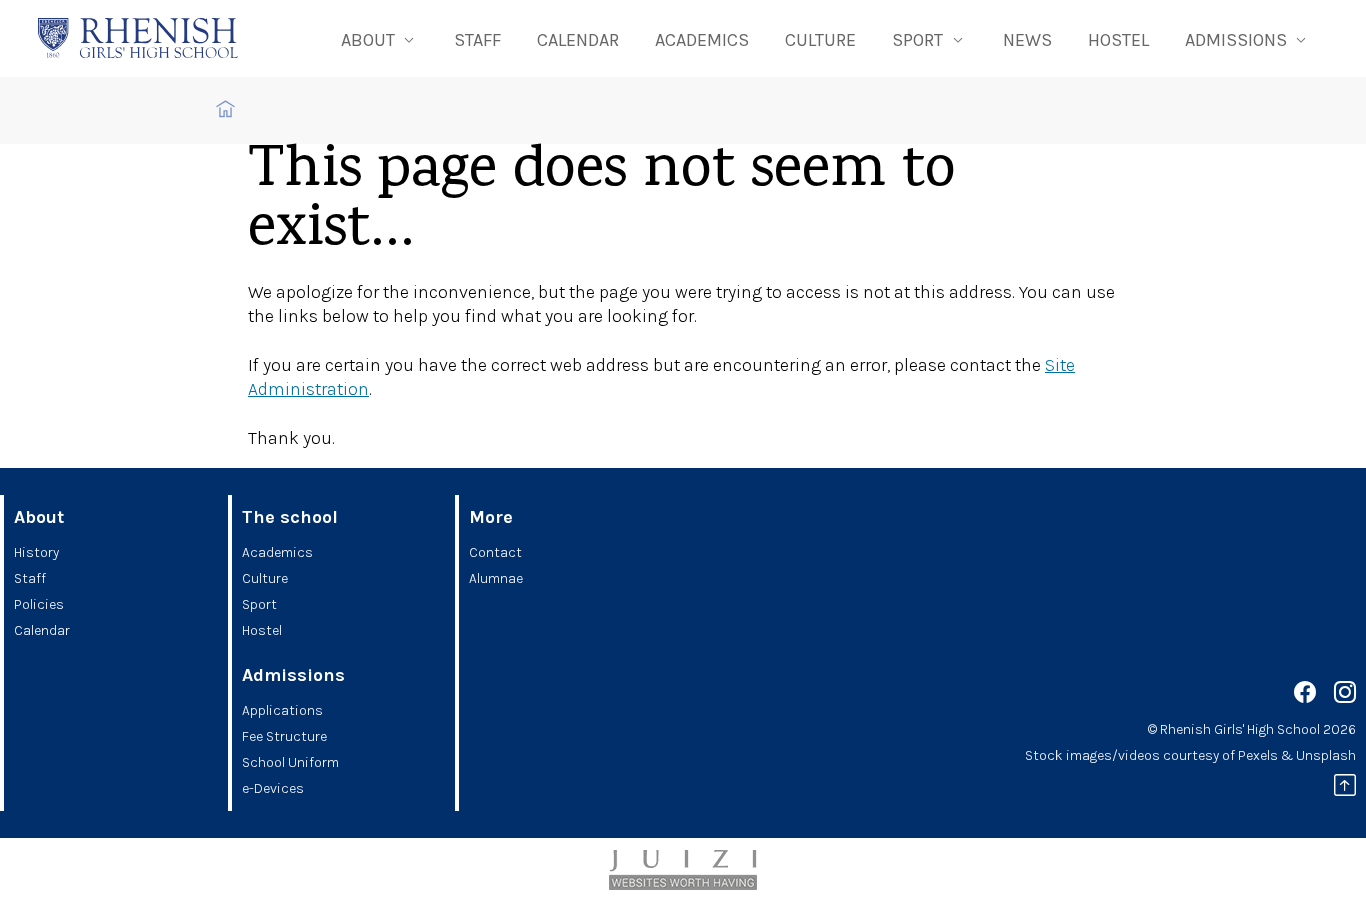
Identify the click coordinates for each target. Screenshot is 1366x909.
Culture (820, 40)
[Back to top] (1345, 788)
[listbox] (379, 38)
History (36, 552)
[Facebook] (1305, 695)
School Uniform (290, 762)
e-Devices (273, 788)
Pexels (1258, 755)
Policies (39, 604)
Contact (495, 552)
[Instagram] (1345, 695)
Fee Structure (284, 736)
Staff (477, 40)
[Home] (138, 38)
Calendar (578, 40)
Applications (282, 710)
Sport (259, 604)
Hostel (1118, 40)
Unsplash (1326, 755)
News (1027, 40)
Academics (702, 40)
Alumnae (496, 578)
